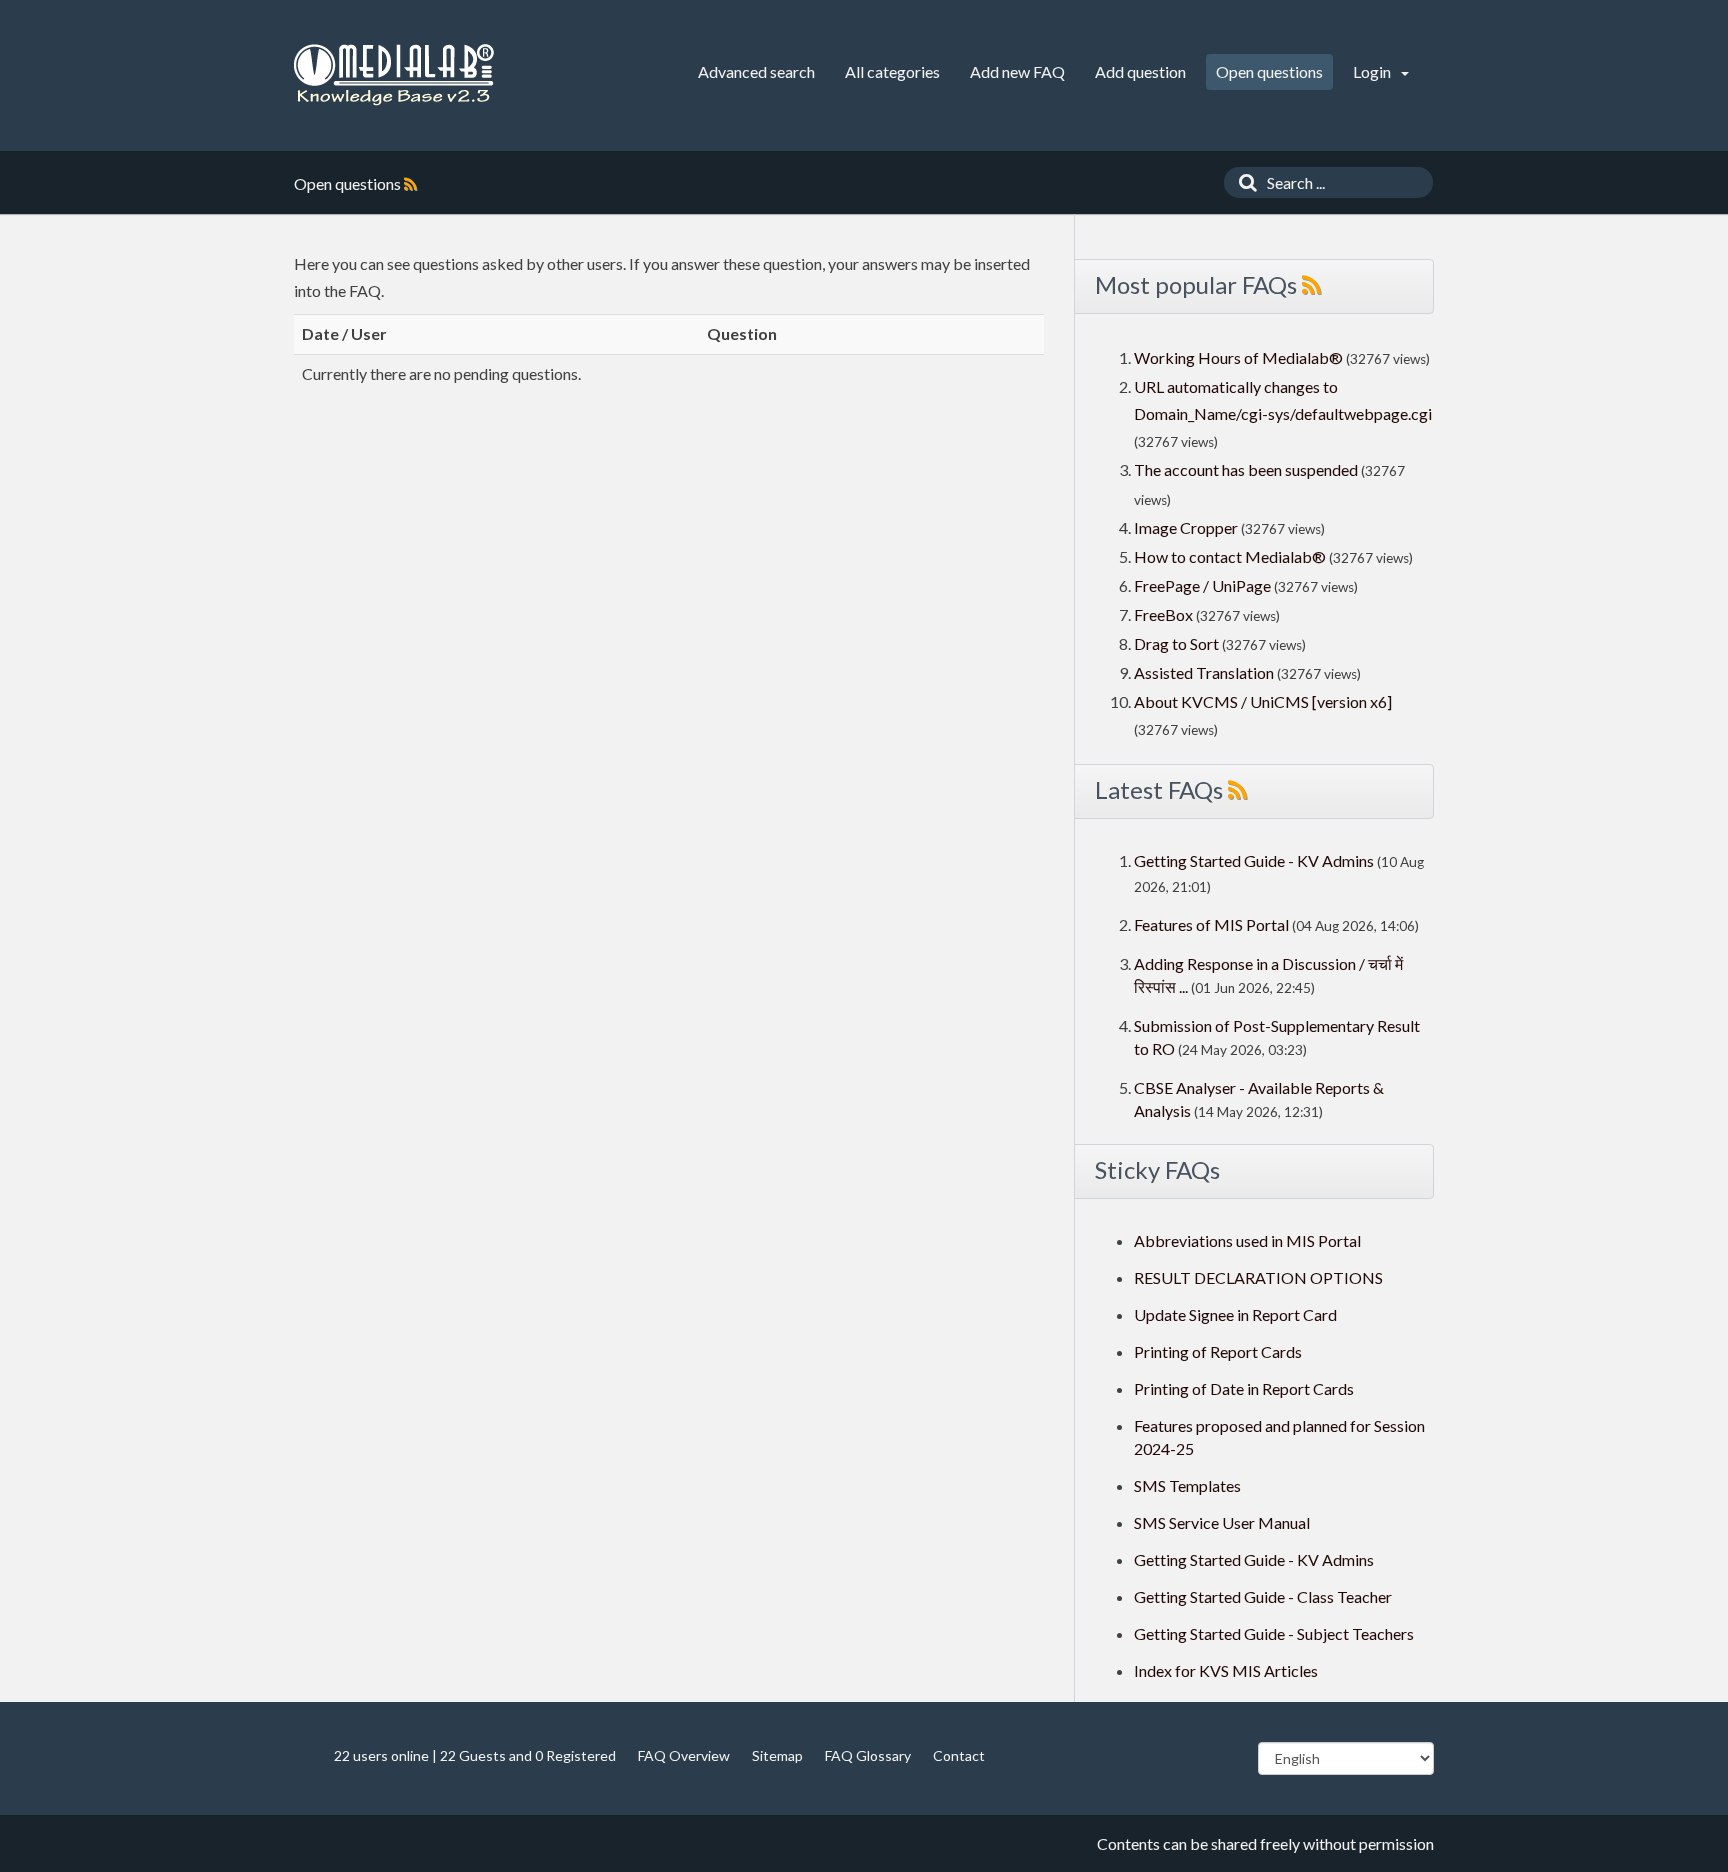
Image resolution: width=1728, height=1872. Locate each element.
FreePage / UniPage (1202, 585)
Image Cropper (1186, 527)
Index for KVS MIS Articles (1226, 1670)
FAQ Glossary (868, 1755)
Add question (1140, 71)
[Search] (1243, 182)
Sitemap (777, 1755)
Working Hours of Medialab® (1238, 357)
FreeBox (1163, 614)
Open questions (1269, 71)
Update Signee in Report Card (1235, 1314)
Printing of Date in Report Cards (1244, 1388)
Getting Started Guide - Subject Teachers (1274, 1633)
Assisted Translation (1204, 672)
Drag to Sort (1176, 643)
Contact (959, 1755)
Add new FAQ (1017, 71)
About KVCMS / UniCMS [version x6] (1263, 701)
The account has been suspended (1246, 469)
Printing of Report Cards (1218, 1351)
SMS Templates (1187, 1485)
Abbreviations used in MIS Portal (1247, 1240)
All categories (892, 71)
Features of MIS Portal (1211, 924)
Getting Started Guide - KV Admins (1254, 860)
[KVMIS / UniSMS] (394, 75)
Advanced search (756, 71)
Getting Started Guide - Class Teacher (1263, 1596)
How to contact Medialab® (1230, 556)
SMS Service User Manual (1222, 1522)
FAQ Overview (684, 1755)
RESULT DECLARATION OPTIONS (1258, 1277)
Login (1373, 71)
